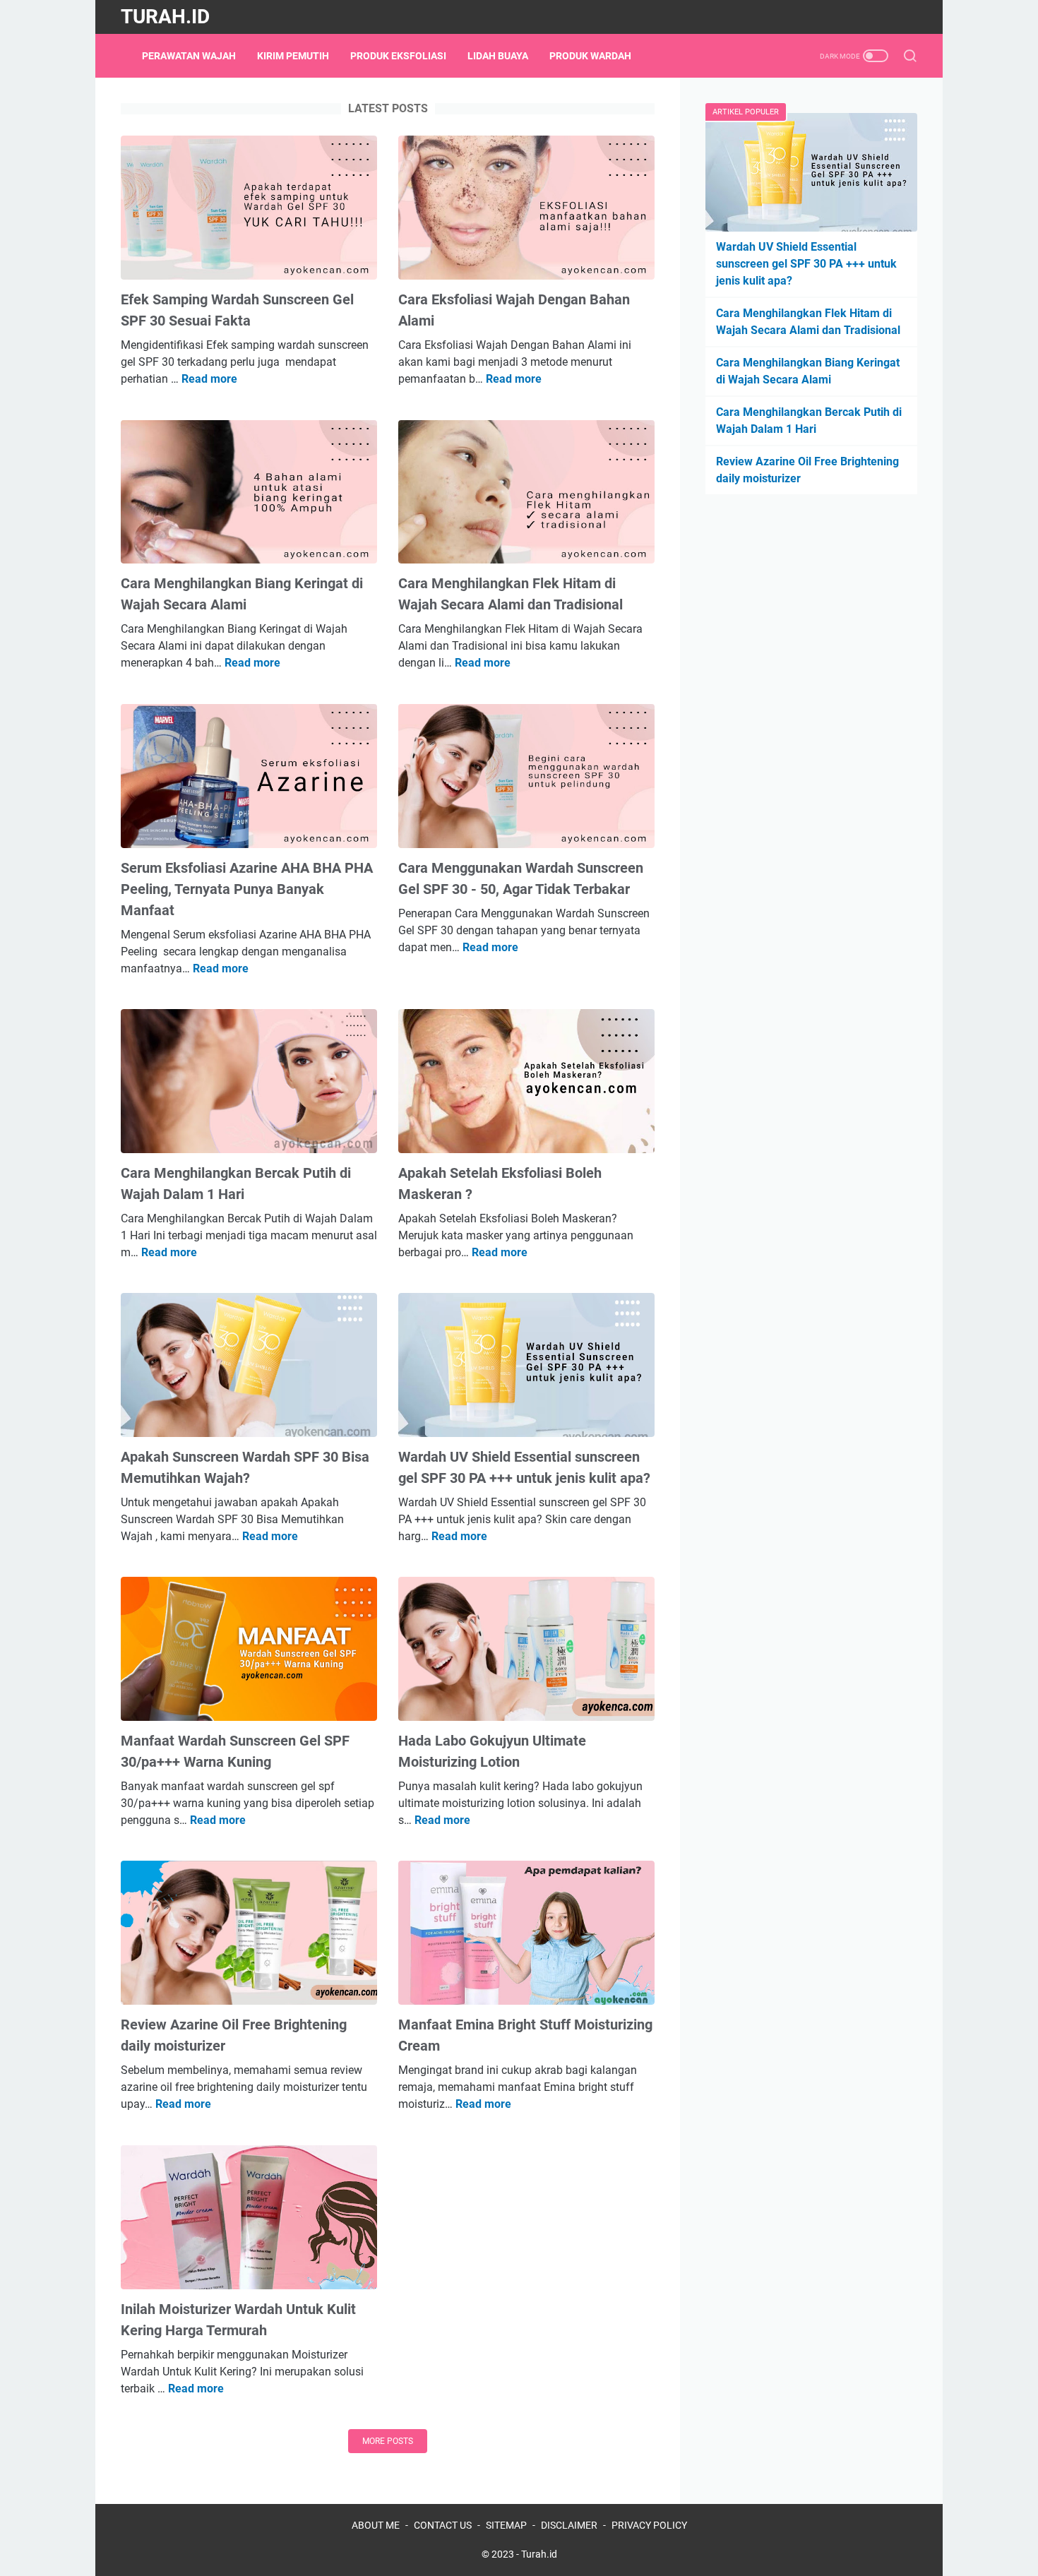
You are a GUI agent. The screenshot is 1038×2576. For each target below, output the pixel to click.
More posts (388, 2441)
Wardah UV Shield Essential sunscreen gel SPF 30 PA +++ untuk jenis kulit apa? (806, 264)
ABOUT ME (376, 2525)
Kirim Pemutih (293, 56)
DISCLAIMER (569, 2525)
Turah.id (165, 17)
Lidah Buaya (498, 56)
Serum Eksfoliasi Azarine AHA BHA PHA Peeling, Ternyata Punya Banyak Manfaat (247, 889)
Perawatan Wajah (189, 56)
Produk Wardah (590, 56)
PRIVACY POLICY (649, 2525)
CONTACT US (443, 2525)
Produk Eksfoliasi (398, 56)
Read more (209, 379)
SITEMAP (506, 2525)
